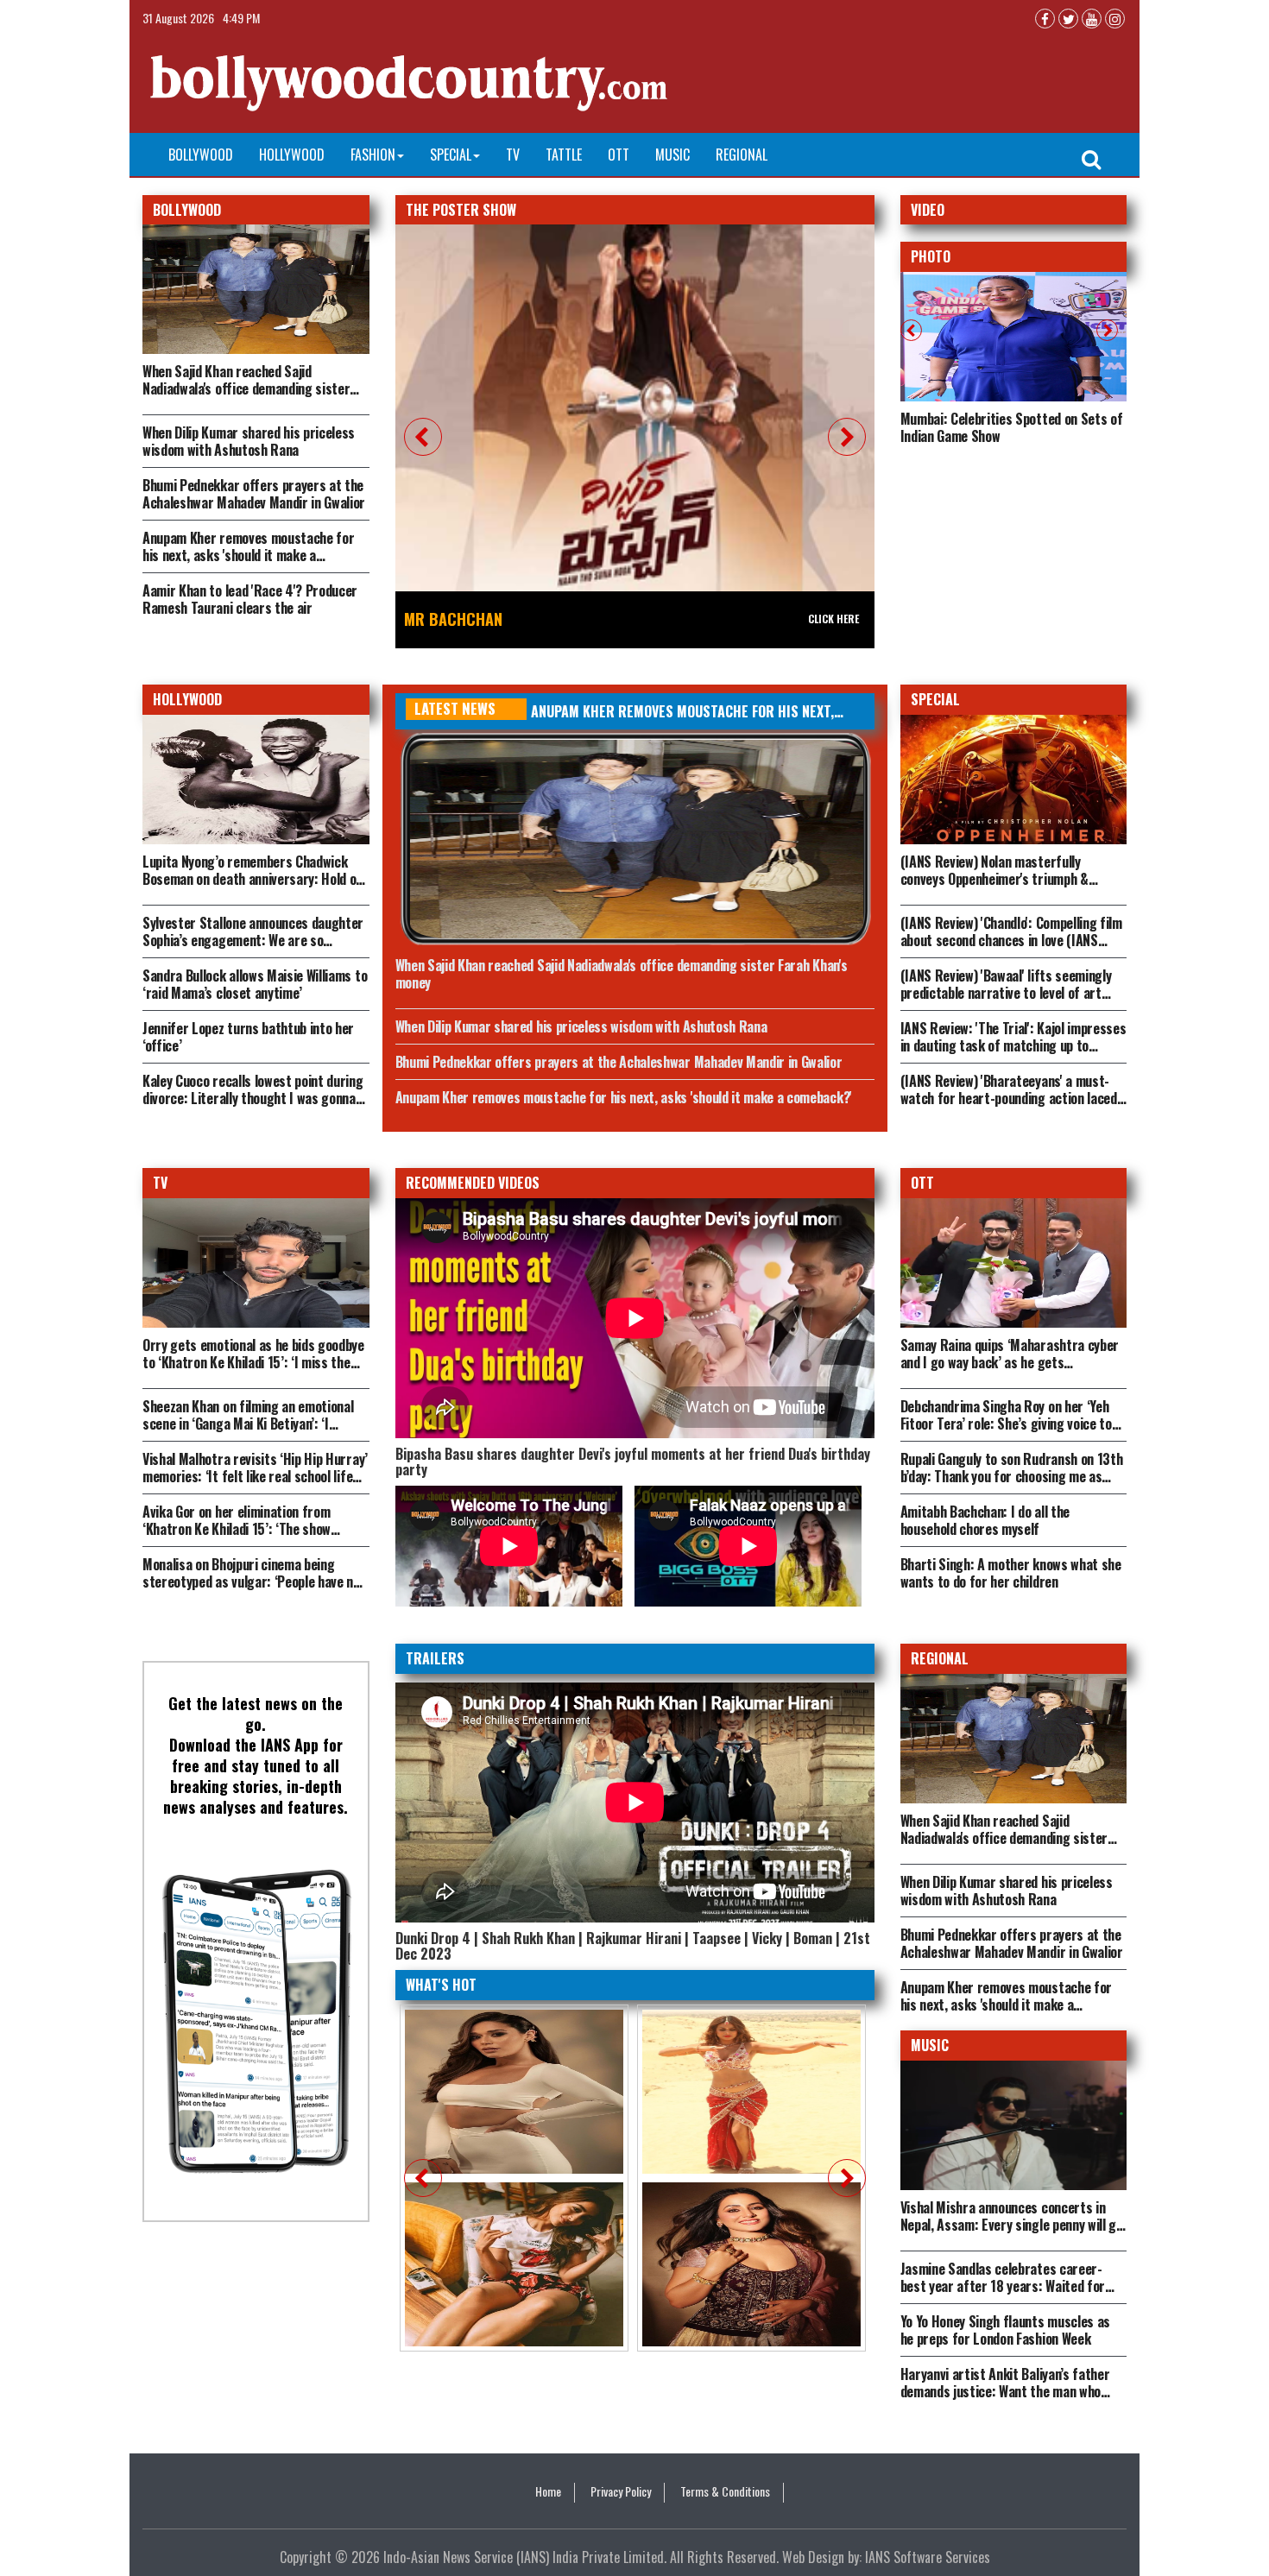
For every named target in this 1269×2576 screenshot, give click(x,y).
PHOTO (931, 256)
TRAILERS (435, 1658)
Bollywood (201, 155)
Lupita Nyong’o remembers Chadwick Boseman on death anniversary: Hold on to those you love (253, 879)
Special (451, 155)
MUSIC (930, 2045)
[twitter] (1068, 19)
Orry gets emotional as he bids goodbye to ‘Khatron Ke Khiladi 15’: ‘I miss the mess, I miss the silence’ (253, 1362)
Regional (742, 155)
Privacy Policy (621, 2491)
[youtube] (1092, 19)
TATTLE (564, 155)
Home (548, 2491)
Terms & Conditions (725, 2491)
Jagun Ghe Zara (459, 619)
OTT (619, 155)
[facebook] (1045, 19)
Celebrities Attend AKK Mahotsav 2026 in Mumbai (1010, 427)
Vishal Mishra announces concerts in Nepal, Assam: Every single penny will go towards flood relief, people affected (1012, 2225)
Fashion (373, 155)
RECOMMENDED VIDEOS (473, 1183)
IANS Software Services (928, 2557)
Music (672, 155)
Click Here (833, 619)
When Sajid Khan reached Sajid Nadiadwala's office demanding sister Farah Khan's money (246, 388)
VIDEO (928, 210)
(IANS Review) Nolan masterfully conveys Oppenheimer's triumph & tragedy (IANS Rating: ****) (994, 879)
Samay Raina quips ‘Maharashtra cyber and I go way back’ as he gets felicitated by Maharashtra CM (1010, 1362)
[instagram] (1115, 19)
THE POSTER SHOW (461, 210)
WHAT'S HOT (441, 1985)
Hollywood (292, 155)
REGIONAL (940, 1658)
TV (513, 155)
